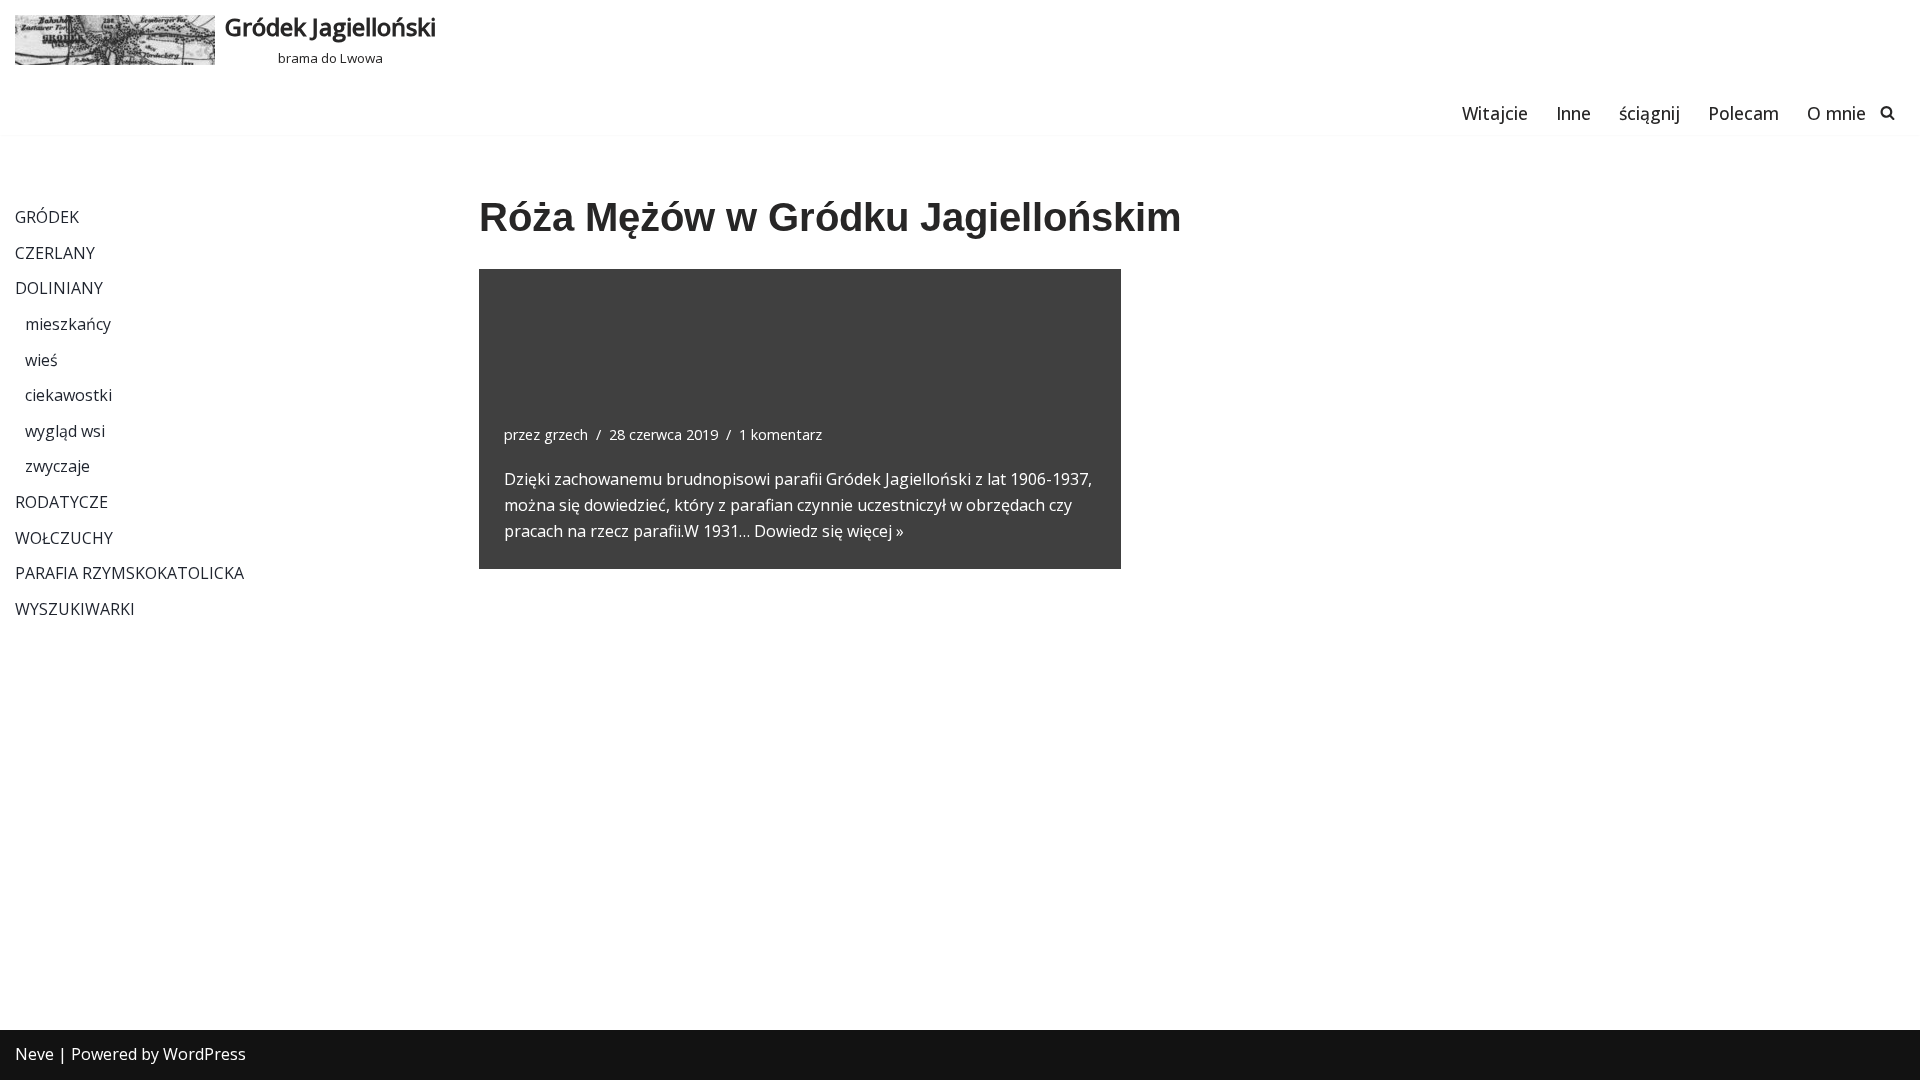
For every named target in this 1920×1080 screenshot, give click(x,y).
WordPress (204, 1054)
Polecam (1743, 113)
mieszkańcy (68, 324)
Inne (1573, 113)
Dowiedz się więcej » (829, 531)
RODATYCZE (61, 502)
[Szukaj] (1887, 112)
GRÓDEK (47, 217)
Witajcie (1495, 113)
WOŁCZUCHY (64, 538)
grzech (566, 434)
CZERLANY (55, 253)
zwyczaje (57, 466)
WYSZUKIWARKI (75, 609)
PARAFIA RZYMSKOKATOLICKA (129, 573)
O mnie (1836, 113)
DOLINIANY (59, 288)
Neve (34, 1054)
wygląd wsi (65, 431)
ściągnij (1649, 113)
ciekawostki (68, 395)
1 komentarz (780, 434)
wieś (41, 360)
